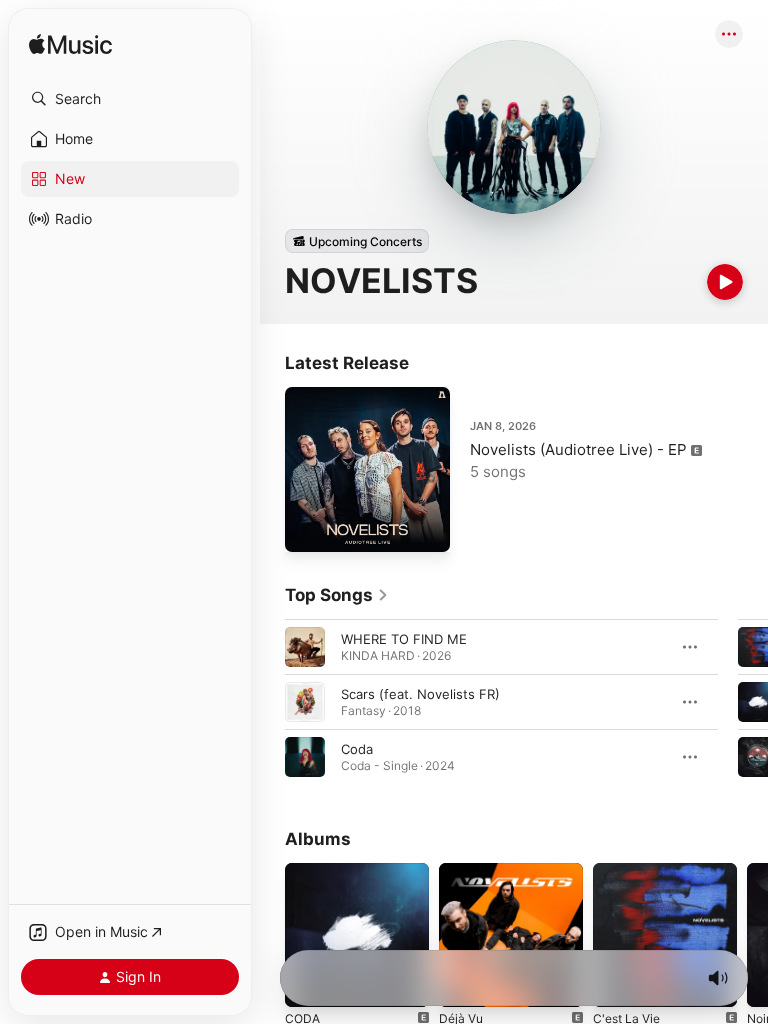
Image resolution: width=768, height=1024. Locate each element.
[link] (337, 595)
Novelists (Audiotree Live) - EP (578, 449)
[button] (130, 99)
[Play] (725, 282)
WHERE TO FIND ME (404, 639)
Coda (357, 749)
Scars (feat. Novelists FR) (420, 694)
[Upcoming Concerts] (357, 241)
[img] (70, 45)
